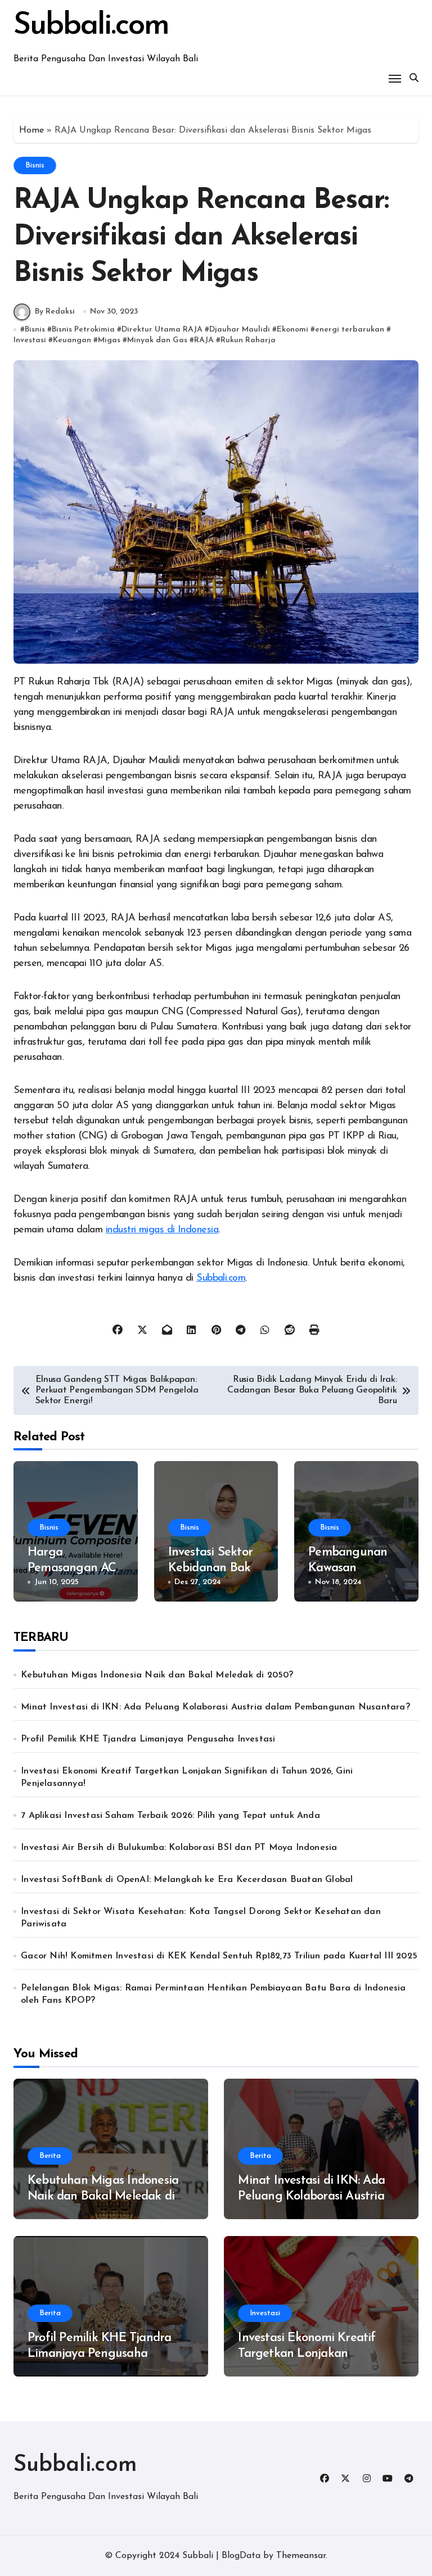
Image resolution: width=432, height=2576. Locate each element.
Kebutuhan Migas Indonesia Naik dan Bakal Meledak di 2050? (157, 1675)
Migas (109, 340)
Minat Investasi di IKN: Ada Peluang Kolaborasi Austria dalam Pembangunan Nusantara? (215, 1707)
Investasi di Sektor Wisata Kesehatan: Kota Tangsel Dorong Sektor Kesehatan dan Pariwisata (201, 1918)
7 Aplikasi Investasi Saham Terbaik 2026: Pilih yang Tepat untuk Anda (170, 1816)
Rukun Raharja (248, 340)
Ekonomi (292, 330)
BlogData (241, 2556)
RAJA (204, 340)
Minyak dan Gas (157, 340)
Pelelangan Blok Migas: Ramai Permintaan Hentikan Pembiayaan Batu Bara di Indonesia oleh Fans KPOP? (213, 1994)
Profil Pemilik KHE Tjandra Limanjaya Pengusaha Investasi (148, 1739)
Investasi (30, 340)
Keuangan (72, 340)
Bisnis (35, 165)
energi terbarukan (350, 330)
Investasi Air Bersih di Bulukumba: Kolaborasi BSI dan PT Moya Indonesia (179, 1848)
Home (31, 130)
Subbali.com (91, 26)
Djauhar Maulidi (240, 330)
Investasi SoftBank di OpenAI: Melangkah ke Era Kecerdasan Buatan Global (187, 1880)
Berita (50, 2156)
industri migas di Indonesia (162, 1230)
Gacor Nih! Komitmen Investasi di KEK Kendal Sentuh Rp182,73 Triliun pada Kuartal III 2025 (219, 1956)
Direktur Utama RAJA (162, 330)
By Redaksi (55, 312)
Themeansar (301, 2556)
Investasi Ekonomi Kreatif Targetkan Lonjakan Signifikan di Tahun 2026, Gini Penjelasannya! (187, 1777)
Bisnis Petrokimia (83, 330)
